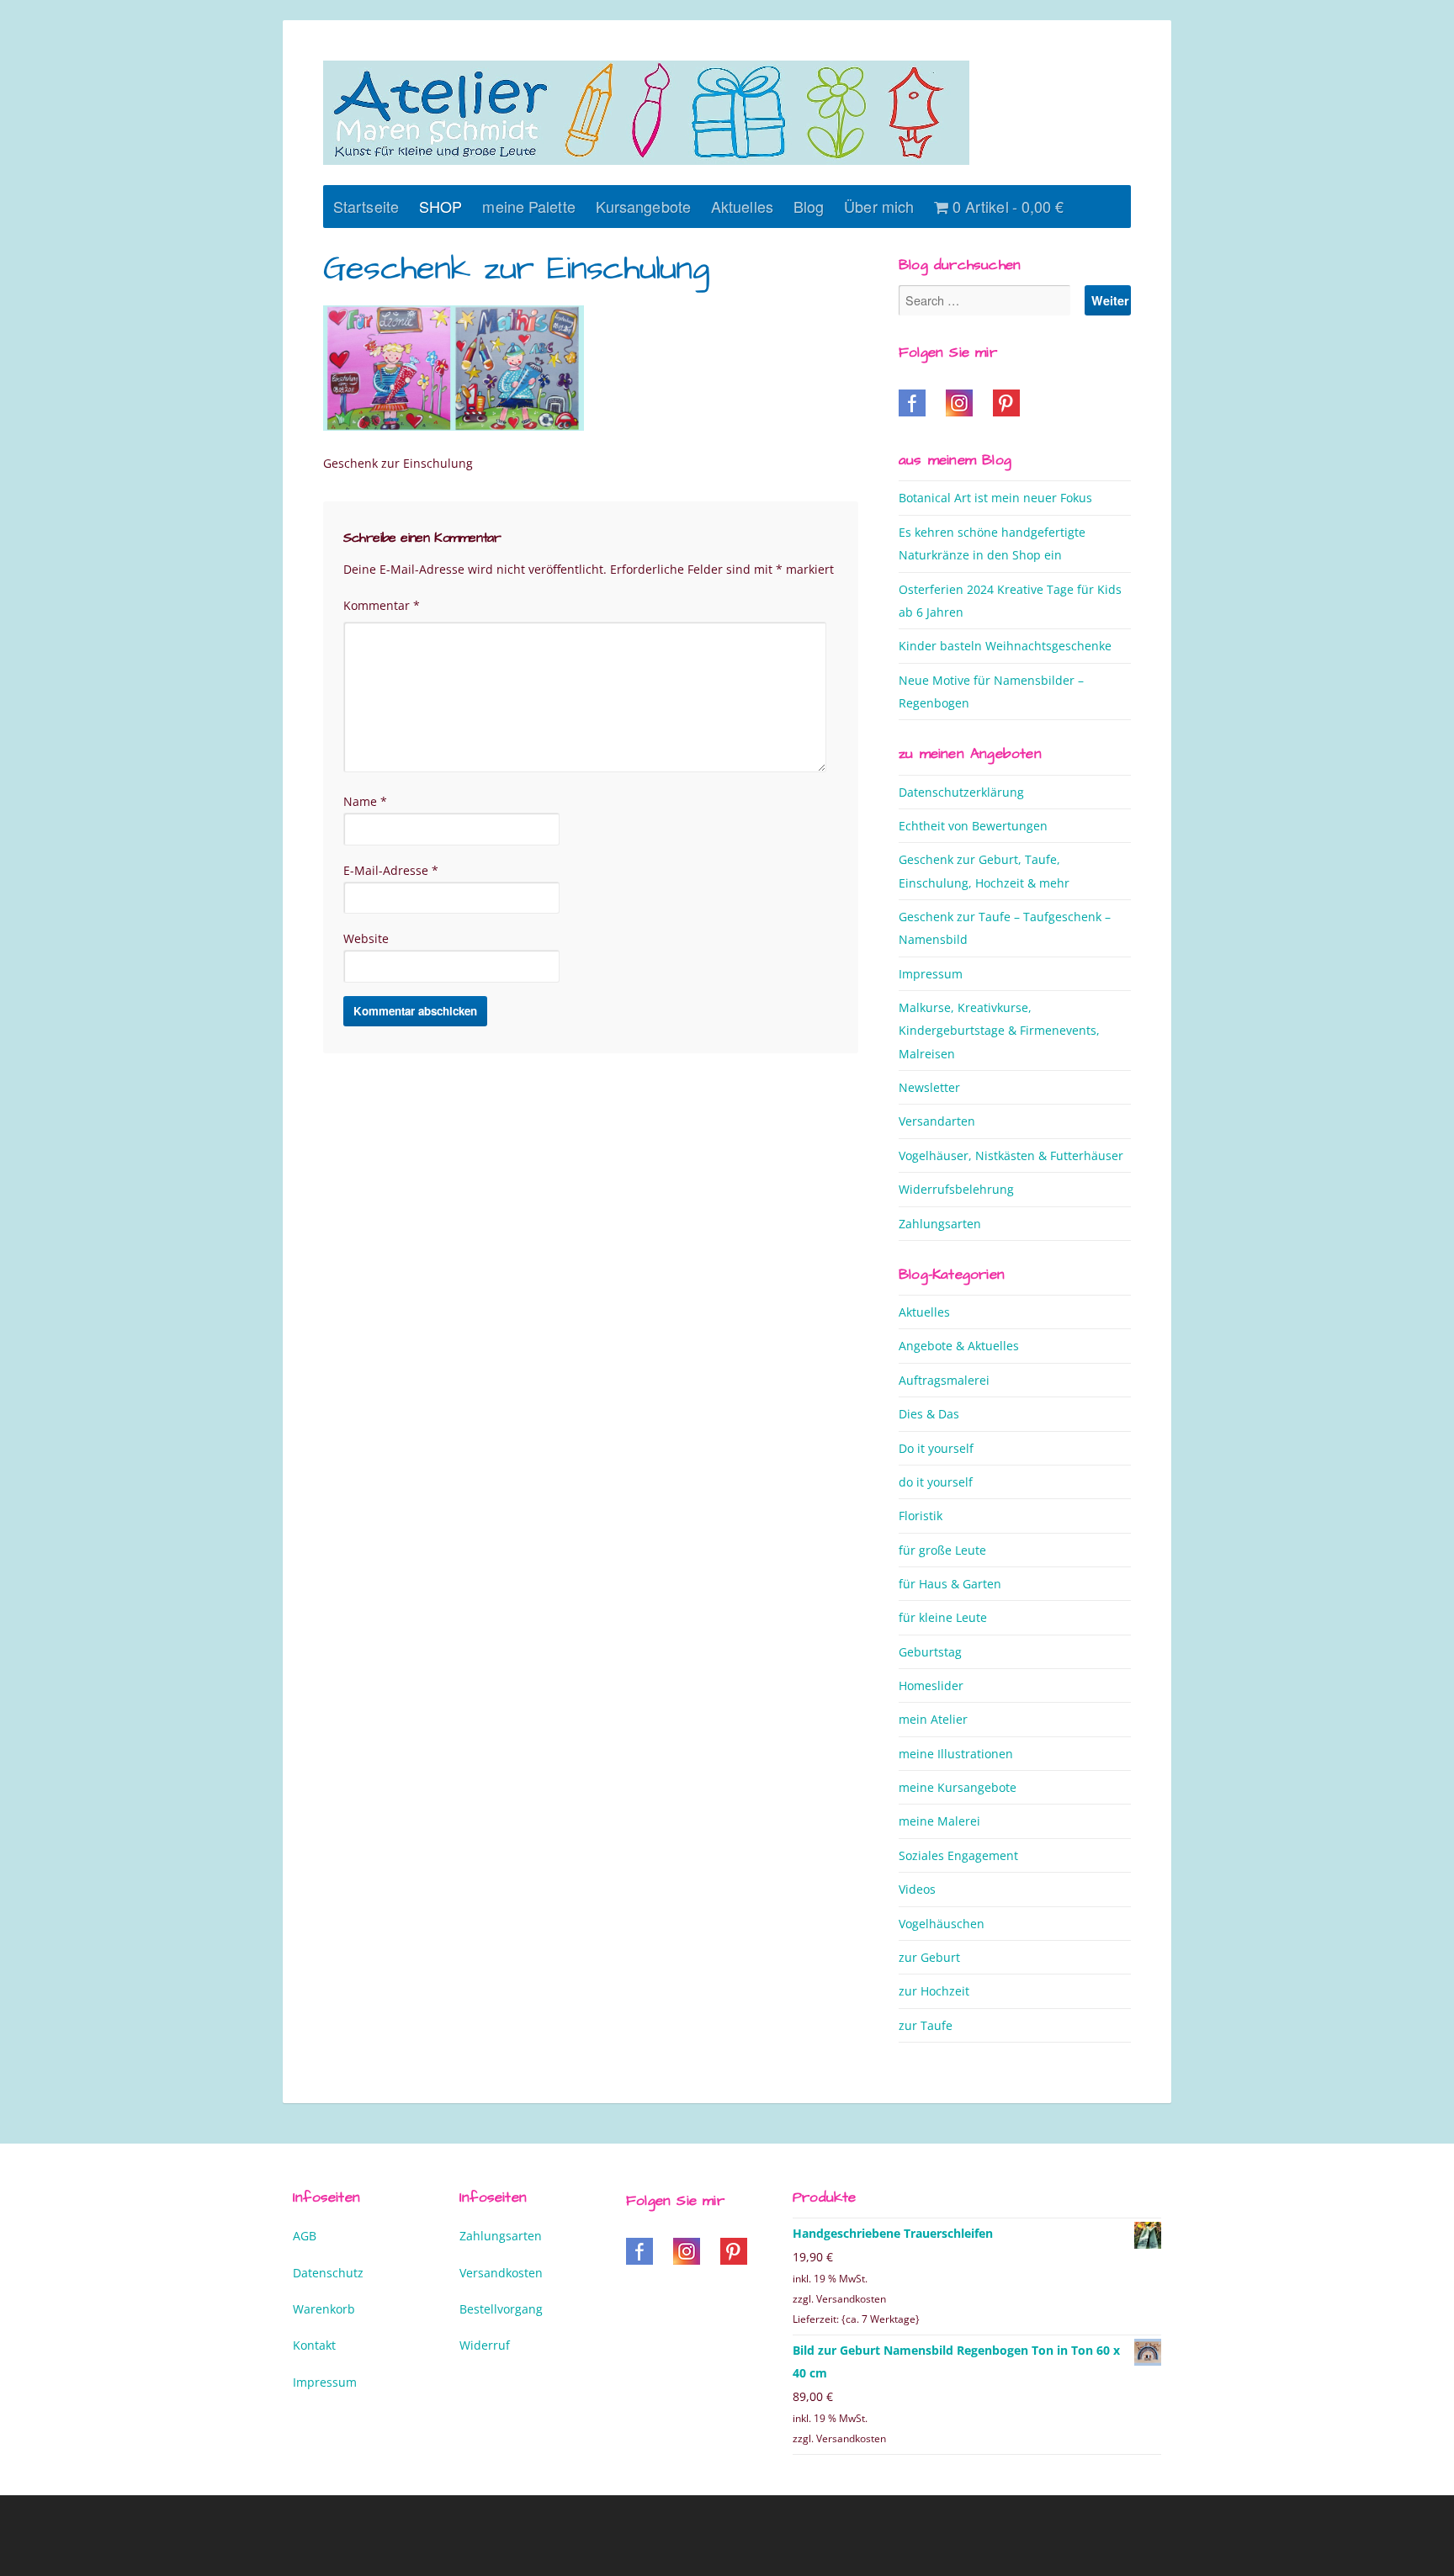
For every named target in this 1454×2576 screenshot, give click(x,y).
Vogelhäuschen (942, 1924)
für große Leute (942, 1550)
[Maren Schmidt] (646, 113)
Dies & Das (929, 1414)
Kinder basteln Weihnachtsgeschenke (1005, 646)
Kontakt (314, 2345)
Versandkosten (501, 2273)
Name (365, 801)
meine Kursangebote (958, 1787)
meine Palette (528, 206)
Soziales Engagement (958, 1855)
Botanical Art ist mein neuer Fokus (995, 498)
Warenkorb (324, 2309)
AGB (305, 2236)
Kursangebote (643, 206)
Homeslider (931, 1686)
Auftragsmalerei (944, 1380)
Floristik (921, 1516)
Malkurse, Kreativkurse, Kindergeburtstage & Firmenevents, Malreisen (999, 1031)
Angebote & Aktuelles (959, 1346)
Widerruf (485, 2345)
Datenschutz (328, 2273)
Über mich (879, 206)
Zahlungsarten (940, 1224)
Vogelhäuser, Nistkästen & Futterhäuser (1011, 1155)
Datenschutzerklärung (961, 792)
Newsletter (929, 1087)
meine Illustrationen (956, 1754)
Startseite (366, 206)
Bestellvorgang (501, 2309)
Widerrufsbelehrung (956, 1189)
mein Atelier (933, 1719)
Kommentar (382, 605)
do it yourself (936, 1482)
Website (366, 938)
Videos (917, 1889)
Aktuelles (742, 206)
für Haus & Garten (950, 1584)
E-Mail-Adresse (391, 870)
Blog (809, 206)
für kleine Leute (943, 1617)
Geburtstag (930, 1652)
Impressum (931, 974)
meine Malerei (939, 1821)
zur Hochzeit (934, 1991)
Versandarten (937, 1121)
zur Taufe (926, 2025)
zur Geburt (929, 1957)
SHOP (440, 206)
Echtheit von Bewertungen (973, 826)
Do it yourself (936, 1448)
